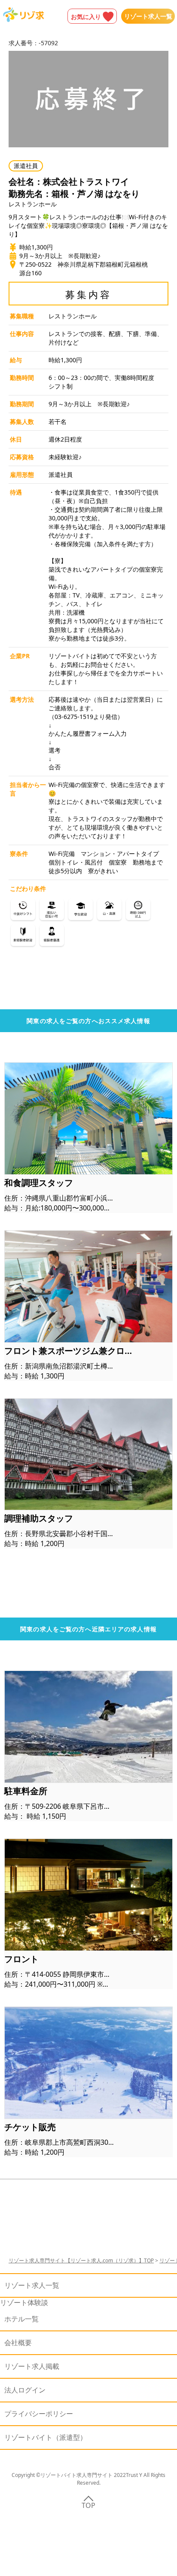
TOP (88, 2505)
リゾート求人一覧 (148, 16)
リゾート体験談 (24, 2302)
